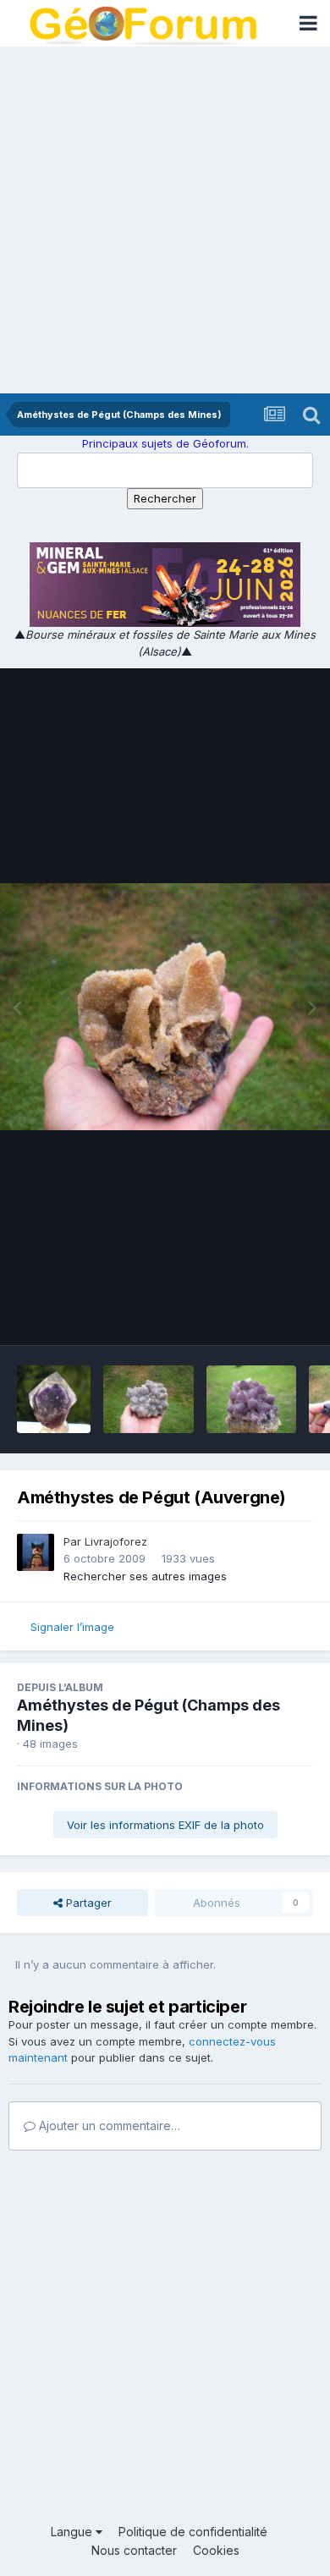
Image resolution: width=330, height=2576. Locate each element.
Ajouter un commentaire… (108, 2126)
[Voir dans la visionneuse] (165, 1007)
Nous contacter (134, 2550)
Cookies (216, 2550)
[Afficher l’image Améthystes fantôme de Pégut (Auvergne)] (54, 1399)
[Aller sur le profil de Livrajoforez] (36, 1552)
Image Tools (260, 1315)
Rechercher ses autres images (145, 1576)
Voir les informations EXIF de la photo (165, 1825)
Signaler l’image (72, 1627)
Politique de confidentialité (193, 2532)
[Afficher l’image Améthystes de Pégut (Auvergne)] (148, 1399)
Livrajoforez (116, 1541)
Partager (87, 1903)
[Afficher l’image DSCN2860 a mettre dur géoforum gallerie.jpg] (252, 1399)
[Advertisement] (165, 220)
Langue (73, 2532)
